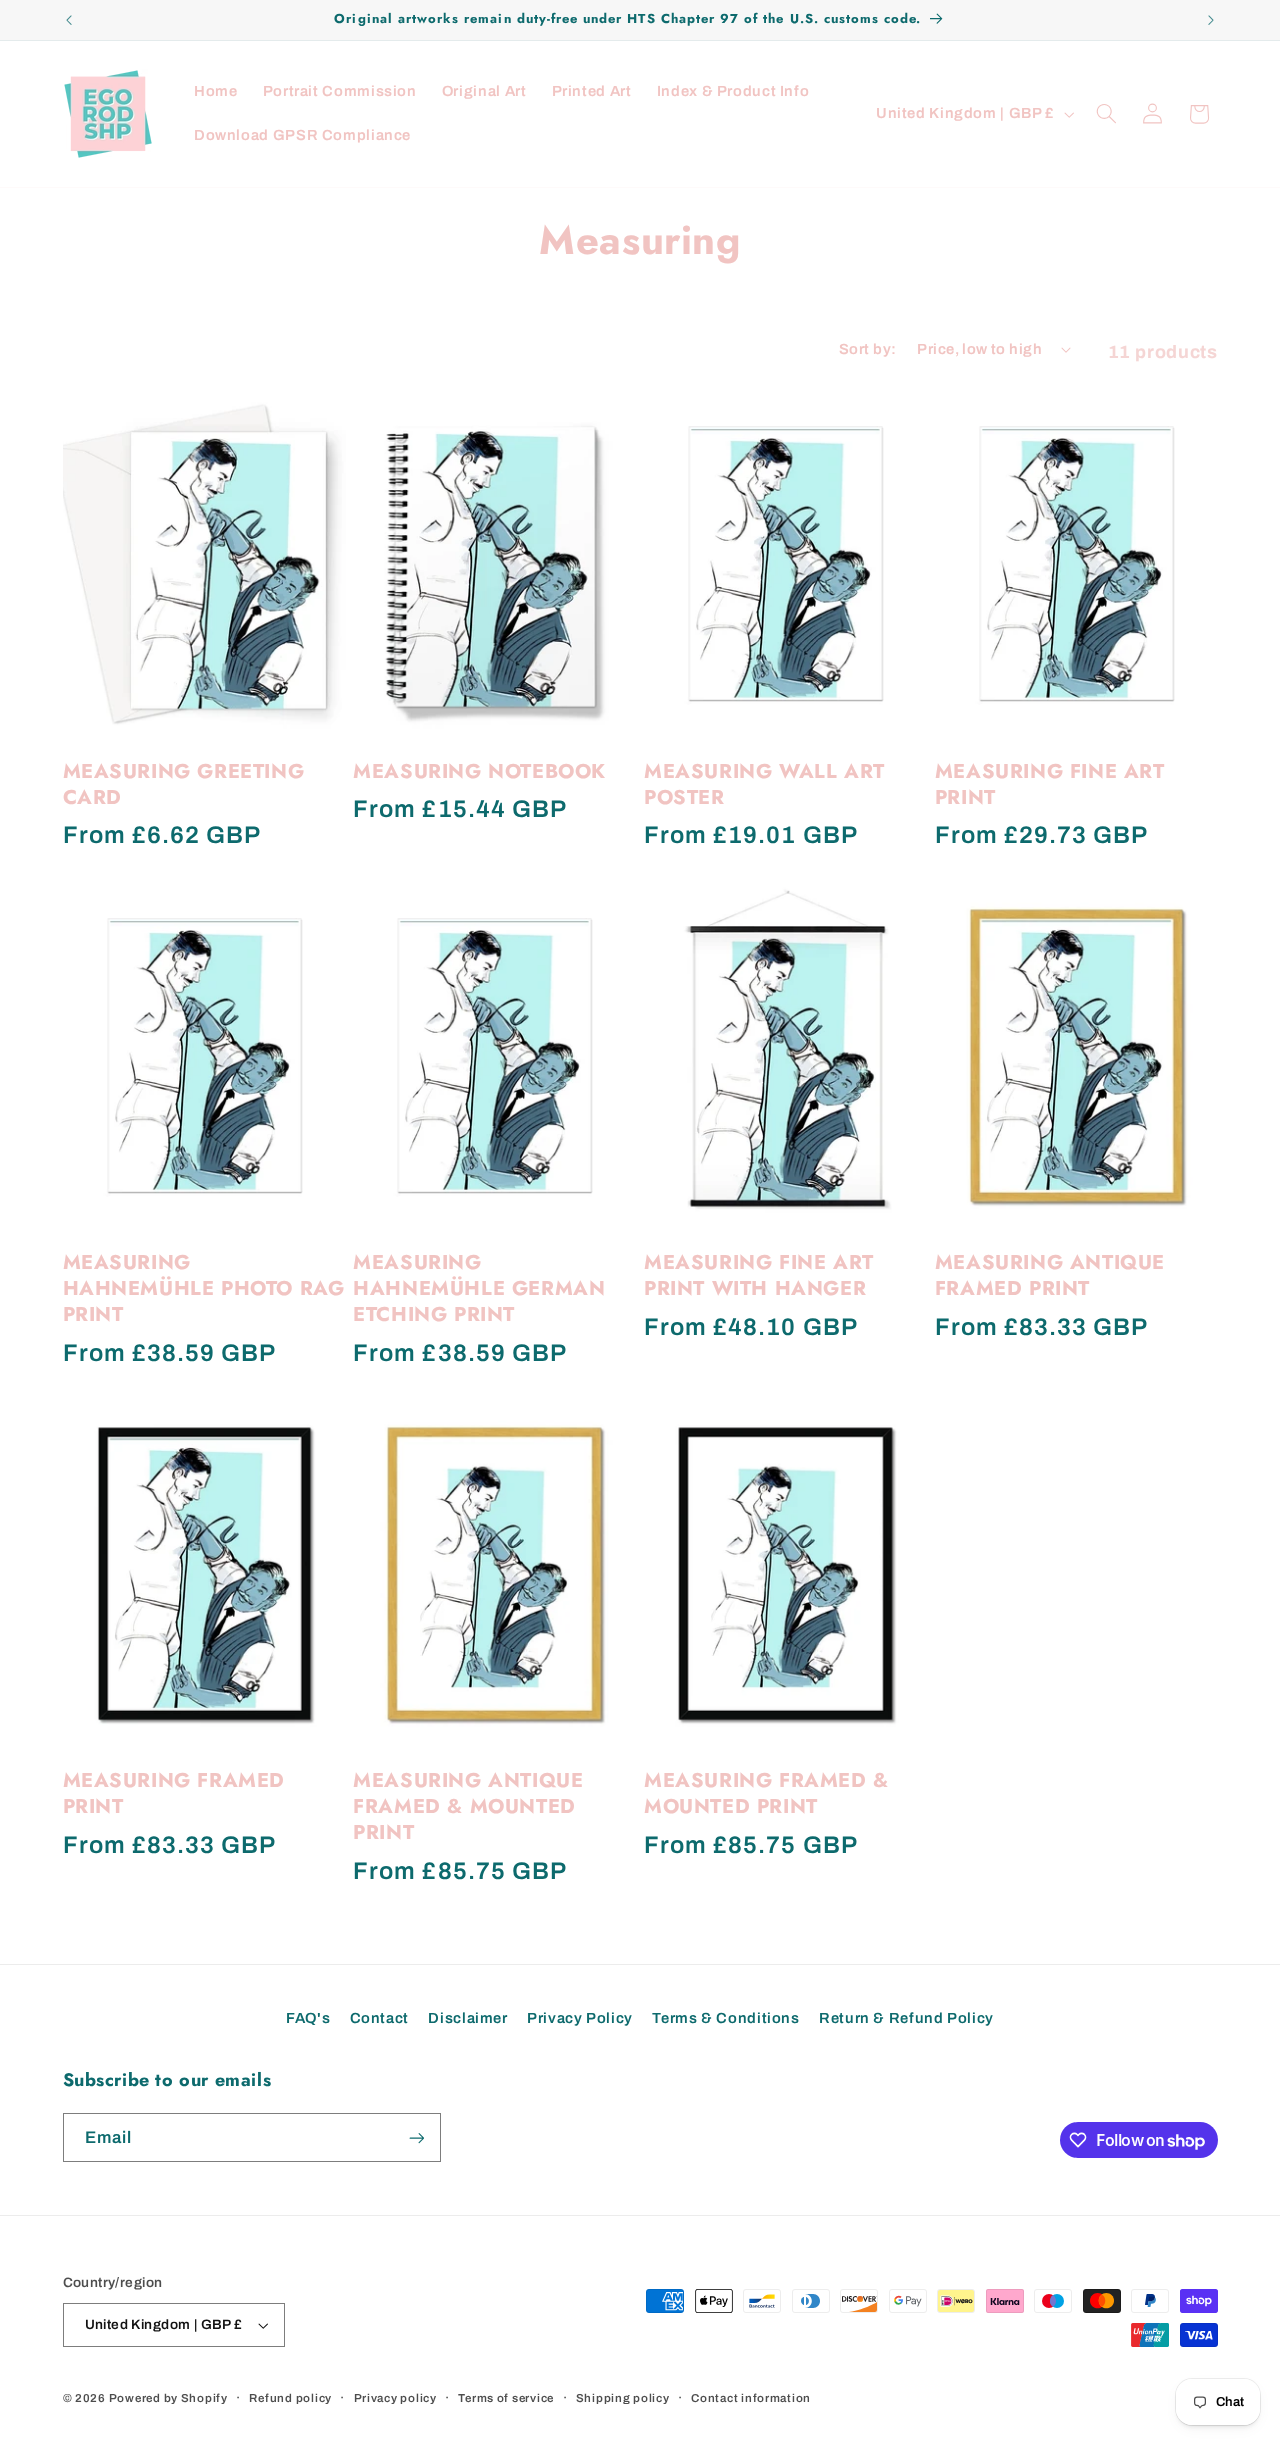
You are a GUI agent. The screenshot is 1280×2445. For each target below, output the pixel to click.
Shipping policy (623, 2398)
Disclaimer (467, 2018)
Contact (379, 2018)
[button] (1106, 114)
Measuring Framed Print (174, 1794)
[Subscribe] (416, 2137)
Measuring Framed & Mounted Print (766, 1794)
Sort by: (867, 349)
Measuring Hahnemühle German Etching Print (479, 1289)
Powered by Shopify (168, 2398)
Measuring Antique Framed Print (1050, 1276)
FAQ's (308, 2018)
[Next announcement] (1211, 20)
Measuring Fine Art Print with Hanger (759, 1276)
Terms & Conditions (725, 2018)
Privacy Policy (580, 2018)
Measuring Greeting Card (184, 785)
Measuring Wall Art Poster (764, 785)
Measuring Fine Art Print (1050, 785)
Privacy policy (395, 2398)
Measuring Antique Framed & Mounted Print (468, 1807)
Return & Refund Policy (906, 2018)
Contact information (751, 2398)
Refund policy (290, 2398)
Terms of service (506, 2398)
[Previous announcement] (69, 20)
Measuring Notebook (479, 772)
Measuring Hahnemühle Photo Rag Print (204, 1289)
